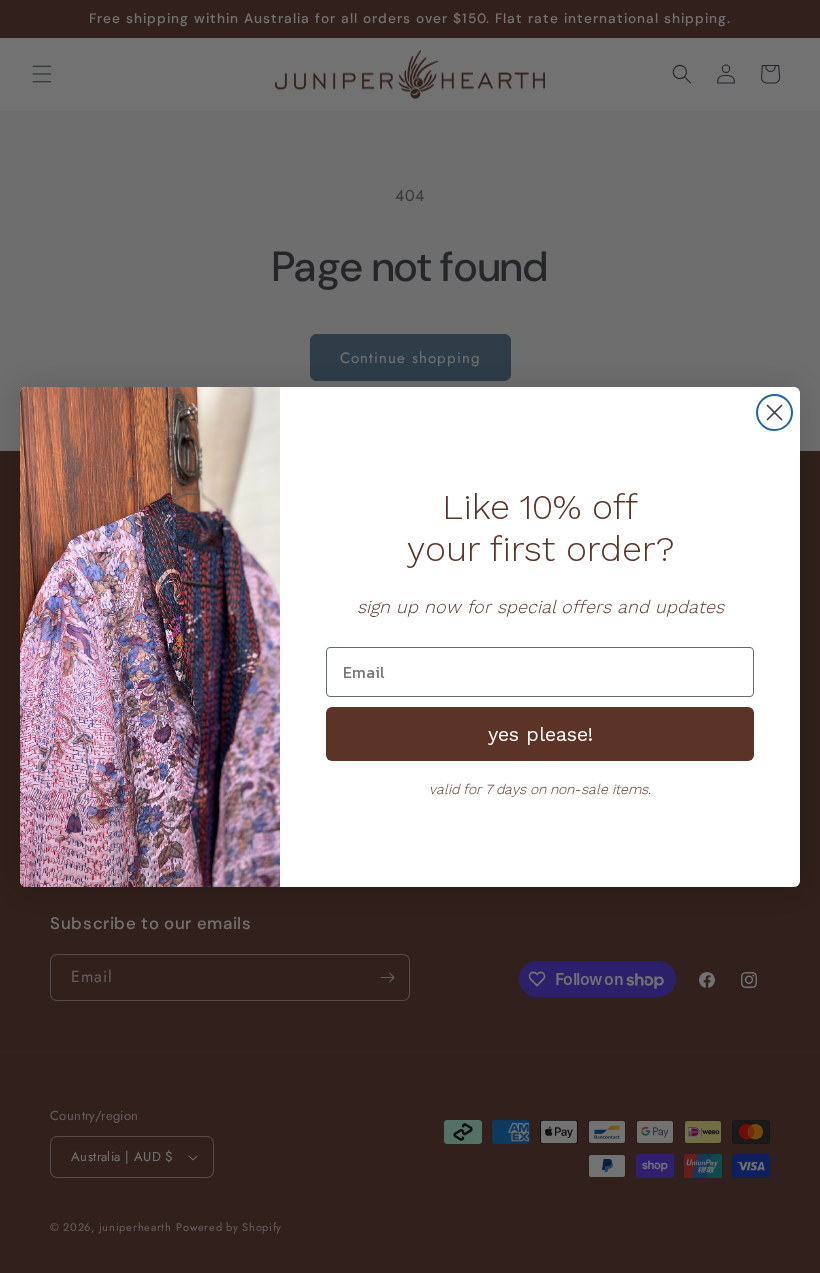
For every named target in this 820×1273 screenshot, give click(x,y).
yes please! (540, 734)
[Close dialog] (774, 412)
